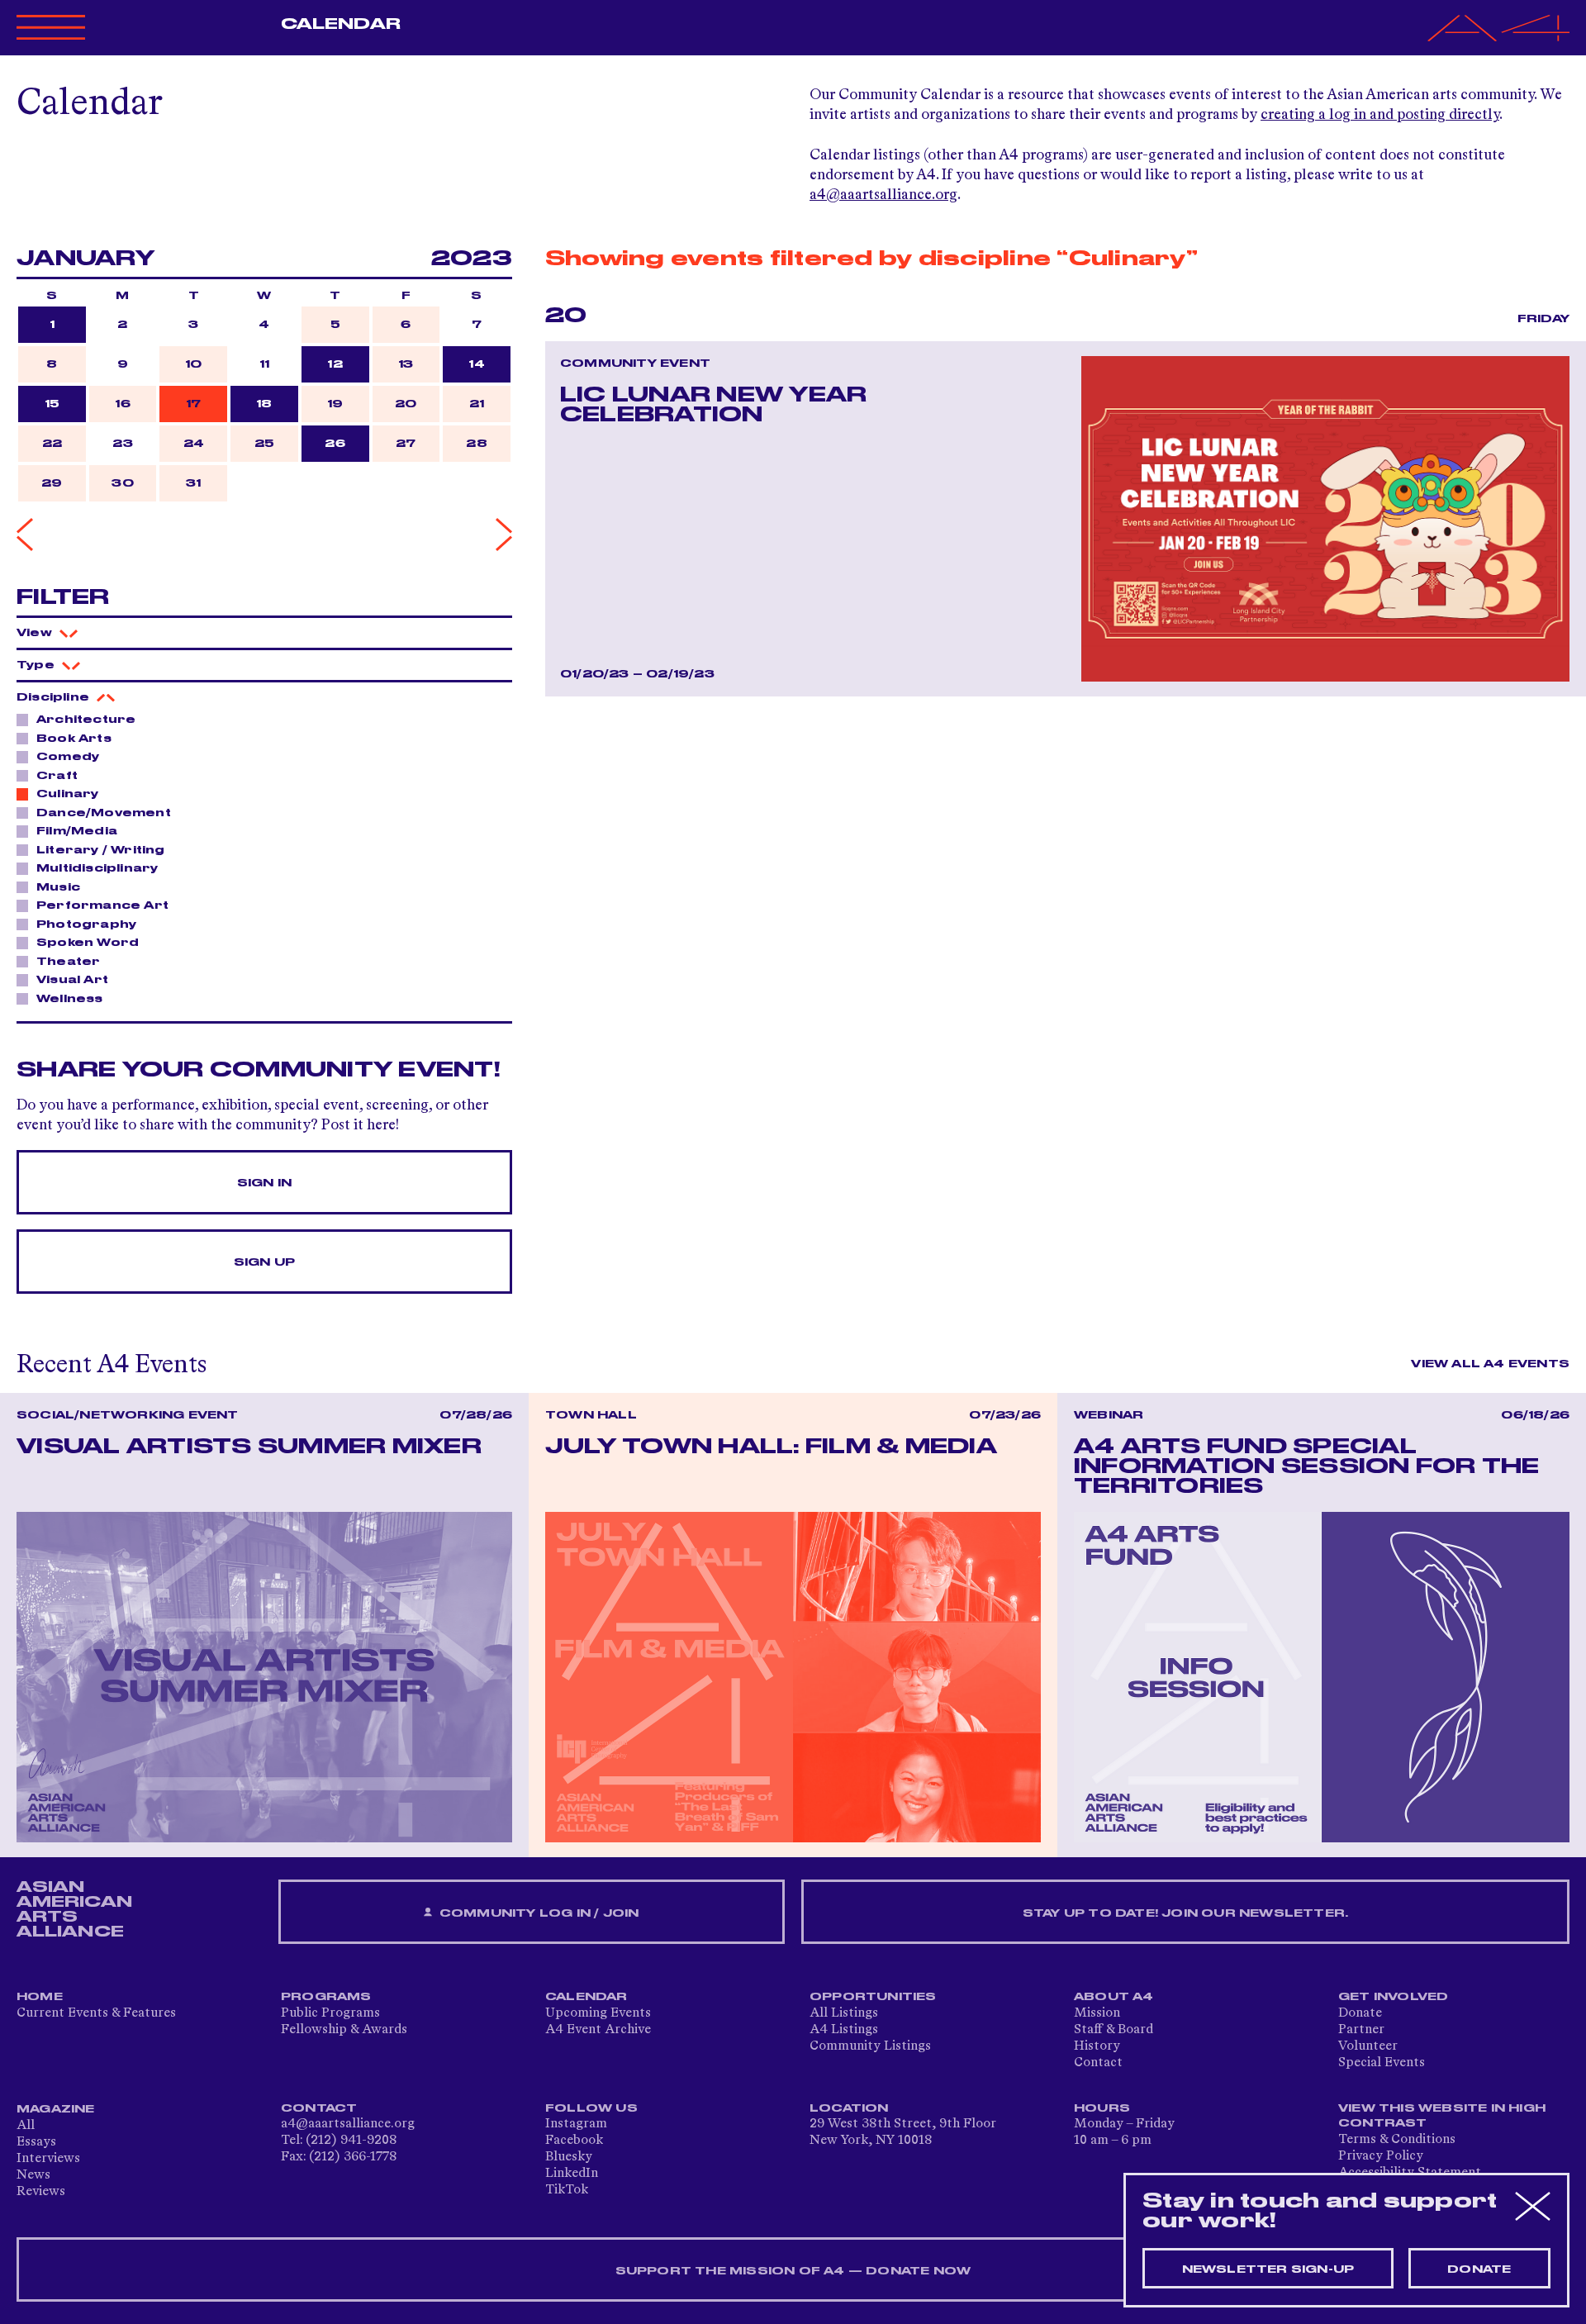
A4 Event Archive (598, 2030)
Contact (1098, 2063)
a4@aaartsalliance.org (883, 195)
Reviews (41, 2192)
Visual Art (72, 980)
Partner (1361, 2030)
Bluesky (569, 2157)
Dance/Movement (104, 813)
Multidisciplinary (97, 868)
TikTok (567, 2190)
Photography (86, 924)
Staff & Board (1114, 2030)
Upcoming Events (598, 2013)
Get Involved (1393, 1997)
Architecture (86, 720)
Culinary (68, 794)
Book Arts (74, 739)
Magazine (56, 2109)
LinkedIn (572, 2174)
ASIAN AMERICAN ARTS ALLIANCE (74, 1909)
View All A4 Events (1490, 1364)
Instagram (576, 2124)
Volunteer (1368, 2046)
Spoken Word (88, 943)
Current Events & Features (96, 2013)
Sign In (264, 1183)
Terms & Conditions (1397, 2140)
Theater (68, 962)
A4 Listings (844, 2030)
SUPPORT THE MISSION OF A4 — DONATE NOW (793, 2271)
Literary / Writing (101, 850)
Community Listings (870, 2046)
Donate (1360, 2013)
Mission (1097, 2013)
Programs (326, 1997)
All (26, 2126)
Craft (57, 776)
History (1097, 2046)
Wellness (70, 999)
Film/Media (77, 831)
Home (40, 1997)
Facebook (574, 2141)
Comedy (68, 757)
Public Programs (330, 2013)
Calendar (341, 24)
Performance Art (102, 905)
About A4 (1114, 1997)
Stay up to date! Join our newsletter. (1185, 1913)
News (33, 2175)
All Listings (844, 2013)
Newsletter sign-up (1268, 2269)
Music (58, 887)
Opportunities (873, 1997)
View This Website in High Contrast (1442, 2116)
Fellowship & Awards (344, 2030)
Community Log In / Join (538, 1913)
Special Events (1382, 2063)
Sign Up (264, 1262)
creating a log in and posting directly (1380, 115)
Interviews (48, 2159)
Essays (36, 2142)
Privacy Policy (1381, 2156)
